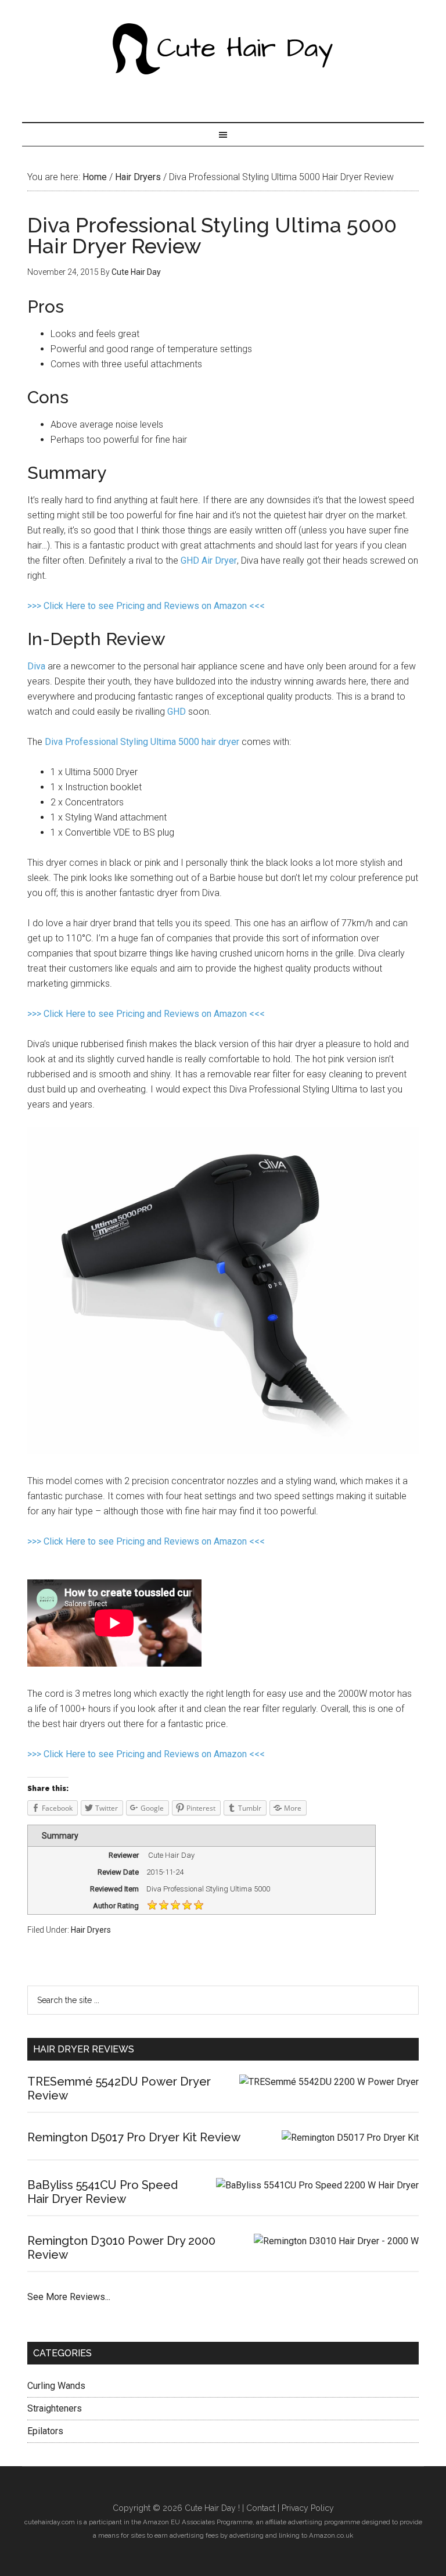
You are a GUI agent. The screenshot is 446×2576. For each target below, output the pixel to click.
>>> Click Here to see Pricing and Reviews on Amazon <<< (146, 606)
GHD (177, 712)
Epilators (45, 2431)
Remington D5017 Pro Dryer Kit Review (134, 2137)
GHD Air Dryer (209, 560)
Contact (261, 2508)
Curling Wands (56, 2386)
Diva (36, 666)
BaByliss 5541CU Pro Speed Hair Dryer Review (102, 2192)
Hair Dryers (91, 1930)
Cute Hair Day (223, 49)
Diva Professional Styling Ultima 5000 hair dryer (142, 742)
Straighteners (55, 2408)
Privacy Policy (308, 2508)
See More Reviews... (69, 2297)
